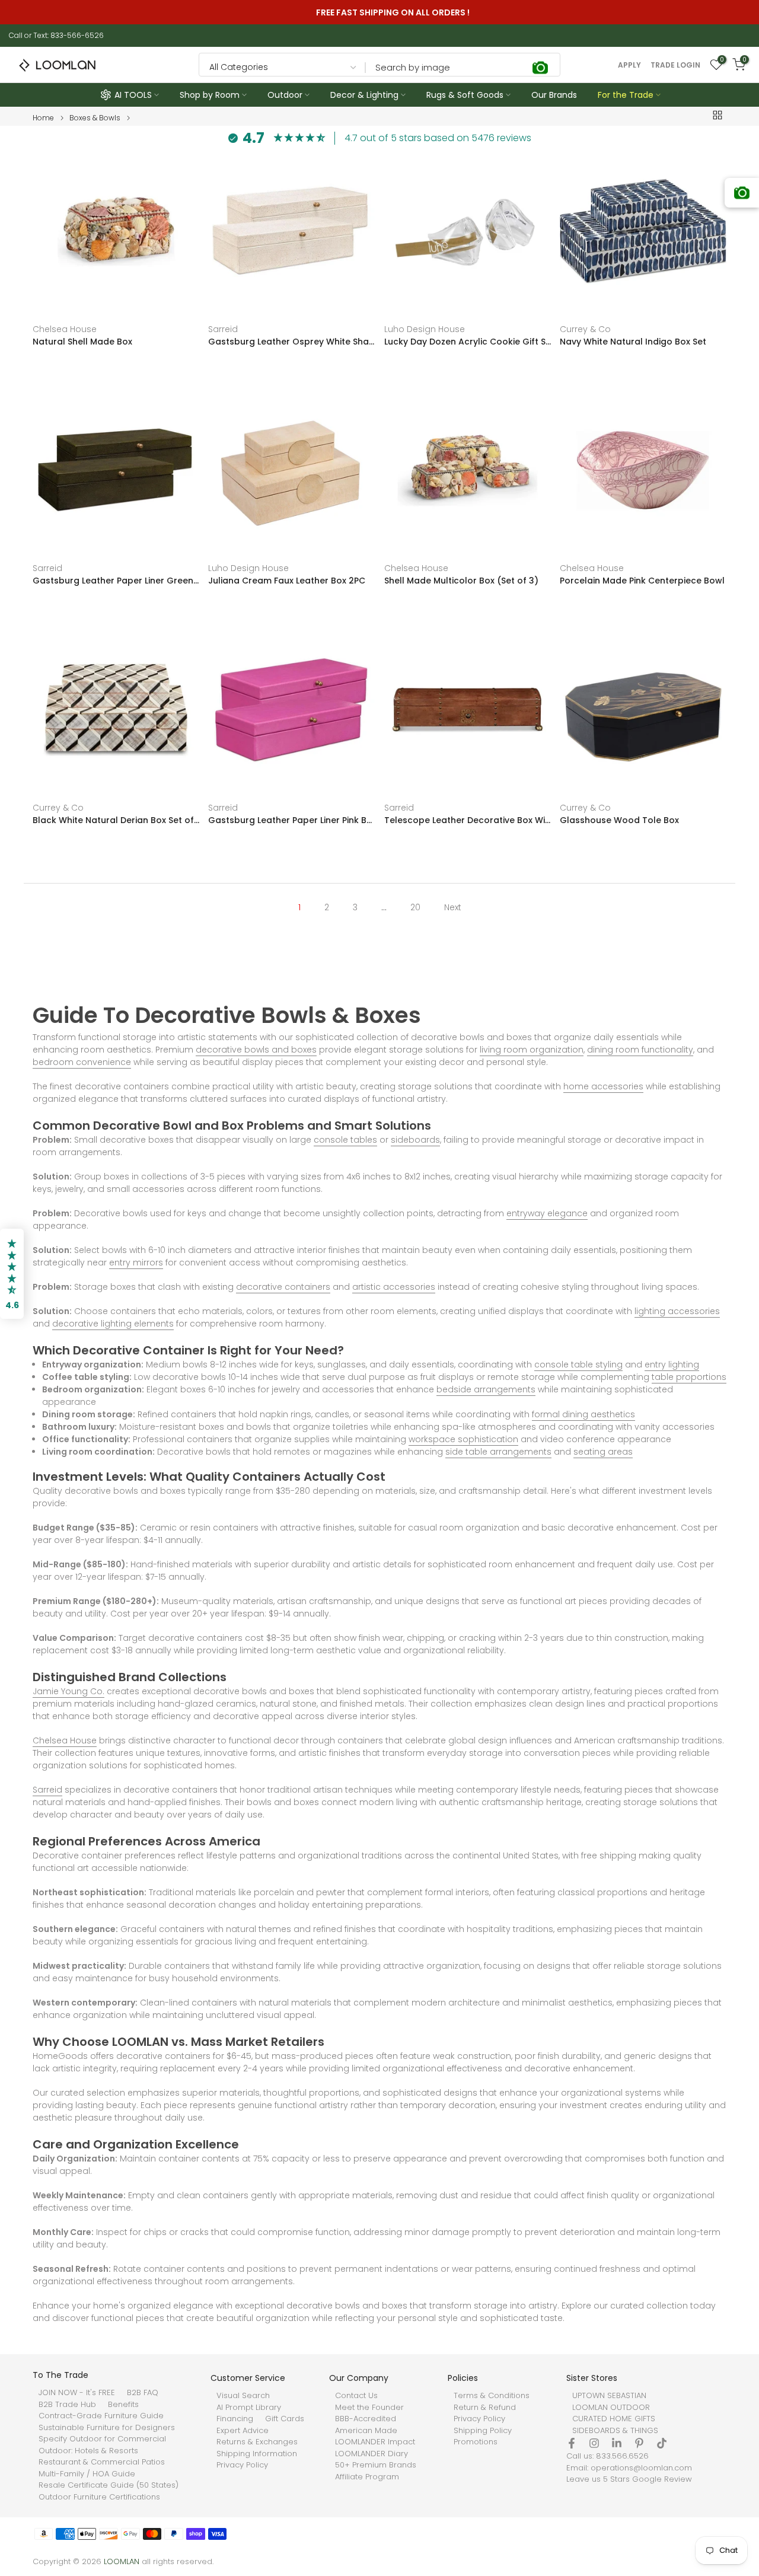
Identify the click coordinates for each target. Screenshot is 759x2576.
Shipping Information (257, 2454)
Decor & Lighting (364, 95)
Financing (235, 2419)
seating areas (603, 1452)
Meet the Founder (369, 2408)
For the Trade (626, 95)
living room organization (532, 1050)
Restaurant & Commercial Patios (102, 2462)
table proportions (689, 1377)
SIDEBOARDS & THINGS (615, 2431)
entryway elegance (547, 1213)
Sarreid (223, 329)
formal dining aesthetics (583, 1414)
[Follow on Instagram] (594, 2443)
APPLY (629, 65)
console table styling (578, 1364)
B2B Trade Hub (67, 2405)
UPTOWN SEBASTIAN (609, 2396)
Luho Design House (425, 329)
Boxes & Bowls (95, 118)
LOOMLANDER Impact (375, 2442)
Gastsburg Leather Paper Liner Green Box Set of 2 (116, 581)
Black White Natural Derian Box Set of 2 (116, 820)
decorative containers (283, 1287)
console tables (345, 1140)
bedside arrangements (486, 1389)
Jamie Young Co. (68, 1691)
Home (43, 118)
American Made (366, 2431)
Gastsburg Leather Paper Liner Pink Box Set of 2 (291, 820)
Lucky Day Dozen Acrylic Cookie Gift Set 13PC (468, 342)
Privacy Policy (242, 2465)
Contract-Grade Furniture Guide (101, 2416)
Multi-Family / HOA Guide (87, 2474)
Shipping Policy (483, 2431)
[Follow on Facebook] (572, 2443)
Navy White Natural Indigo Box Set (633, 342)
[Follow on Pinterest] (639, 2443)
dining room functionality (640, 1050)
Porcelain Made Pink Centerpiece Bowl (642, 581)
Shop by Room (210, 95)
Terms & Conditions (492, 2396)
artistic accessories (394, 1287)
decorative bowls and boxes (256, 1050)
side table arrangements (498, 1452)
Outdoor (285, 95)
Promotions (476, 2442)
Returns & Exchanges (257, 2442)
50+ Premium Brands (376, 2465)
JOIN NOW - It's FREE (77, 2393)
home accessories (603, 1086)
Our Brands (554, 95)
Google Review (662, 2479)
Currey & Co (585, 329)
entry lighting (672, 1364)
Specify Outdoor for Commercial (102, 2439)
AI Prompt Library (249, 2408)
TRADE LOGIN (675, 65)
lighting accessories (677, 1311)
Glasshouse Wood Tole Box (619, 820)
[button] (12, 1274)
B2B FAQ (143, 2393)
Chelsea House (65, 329)
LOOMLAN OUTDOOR (611, 2408)
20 (415, 907)
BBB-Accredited (366, 2419)
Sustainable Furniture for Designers (107, 2428)
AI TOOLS (133, 95)
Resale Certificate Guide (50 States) (109, 2485)
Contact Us (356, 2396)
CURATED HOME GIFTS (614, 2419)
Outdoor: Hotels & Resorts (88, 2451)
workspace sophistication (463, 1439)
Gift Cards (285, 2419)
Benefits (123, 2405)
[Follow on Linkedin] (617, 2443)
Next (453, 907)
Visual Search (243, 2396)
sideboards (415, 1140)
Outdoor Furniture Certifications (99, 2497)
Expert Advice (243, 2431)
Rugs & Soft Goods (465, 95)
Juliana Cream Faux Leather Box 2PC (287, 581)
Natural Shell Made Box (82, 342)
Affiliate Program (367, 2477)
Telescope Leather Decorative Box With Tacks (468, 820)
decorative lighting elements (113, 1324)
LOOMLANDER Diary (371, 2454)
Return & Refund (485, 2408)
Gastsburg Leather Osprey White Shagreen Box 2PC (291, 342)
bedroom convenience (82, 1062)
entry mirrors (136, 1263)
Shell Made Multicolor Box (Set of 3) (461, 581)
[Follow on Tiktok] (662, 2443)
